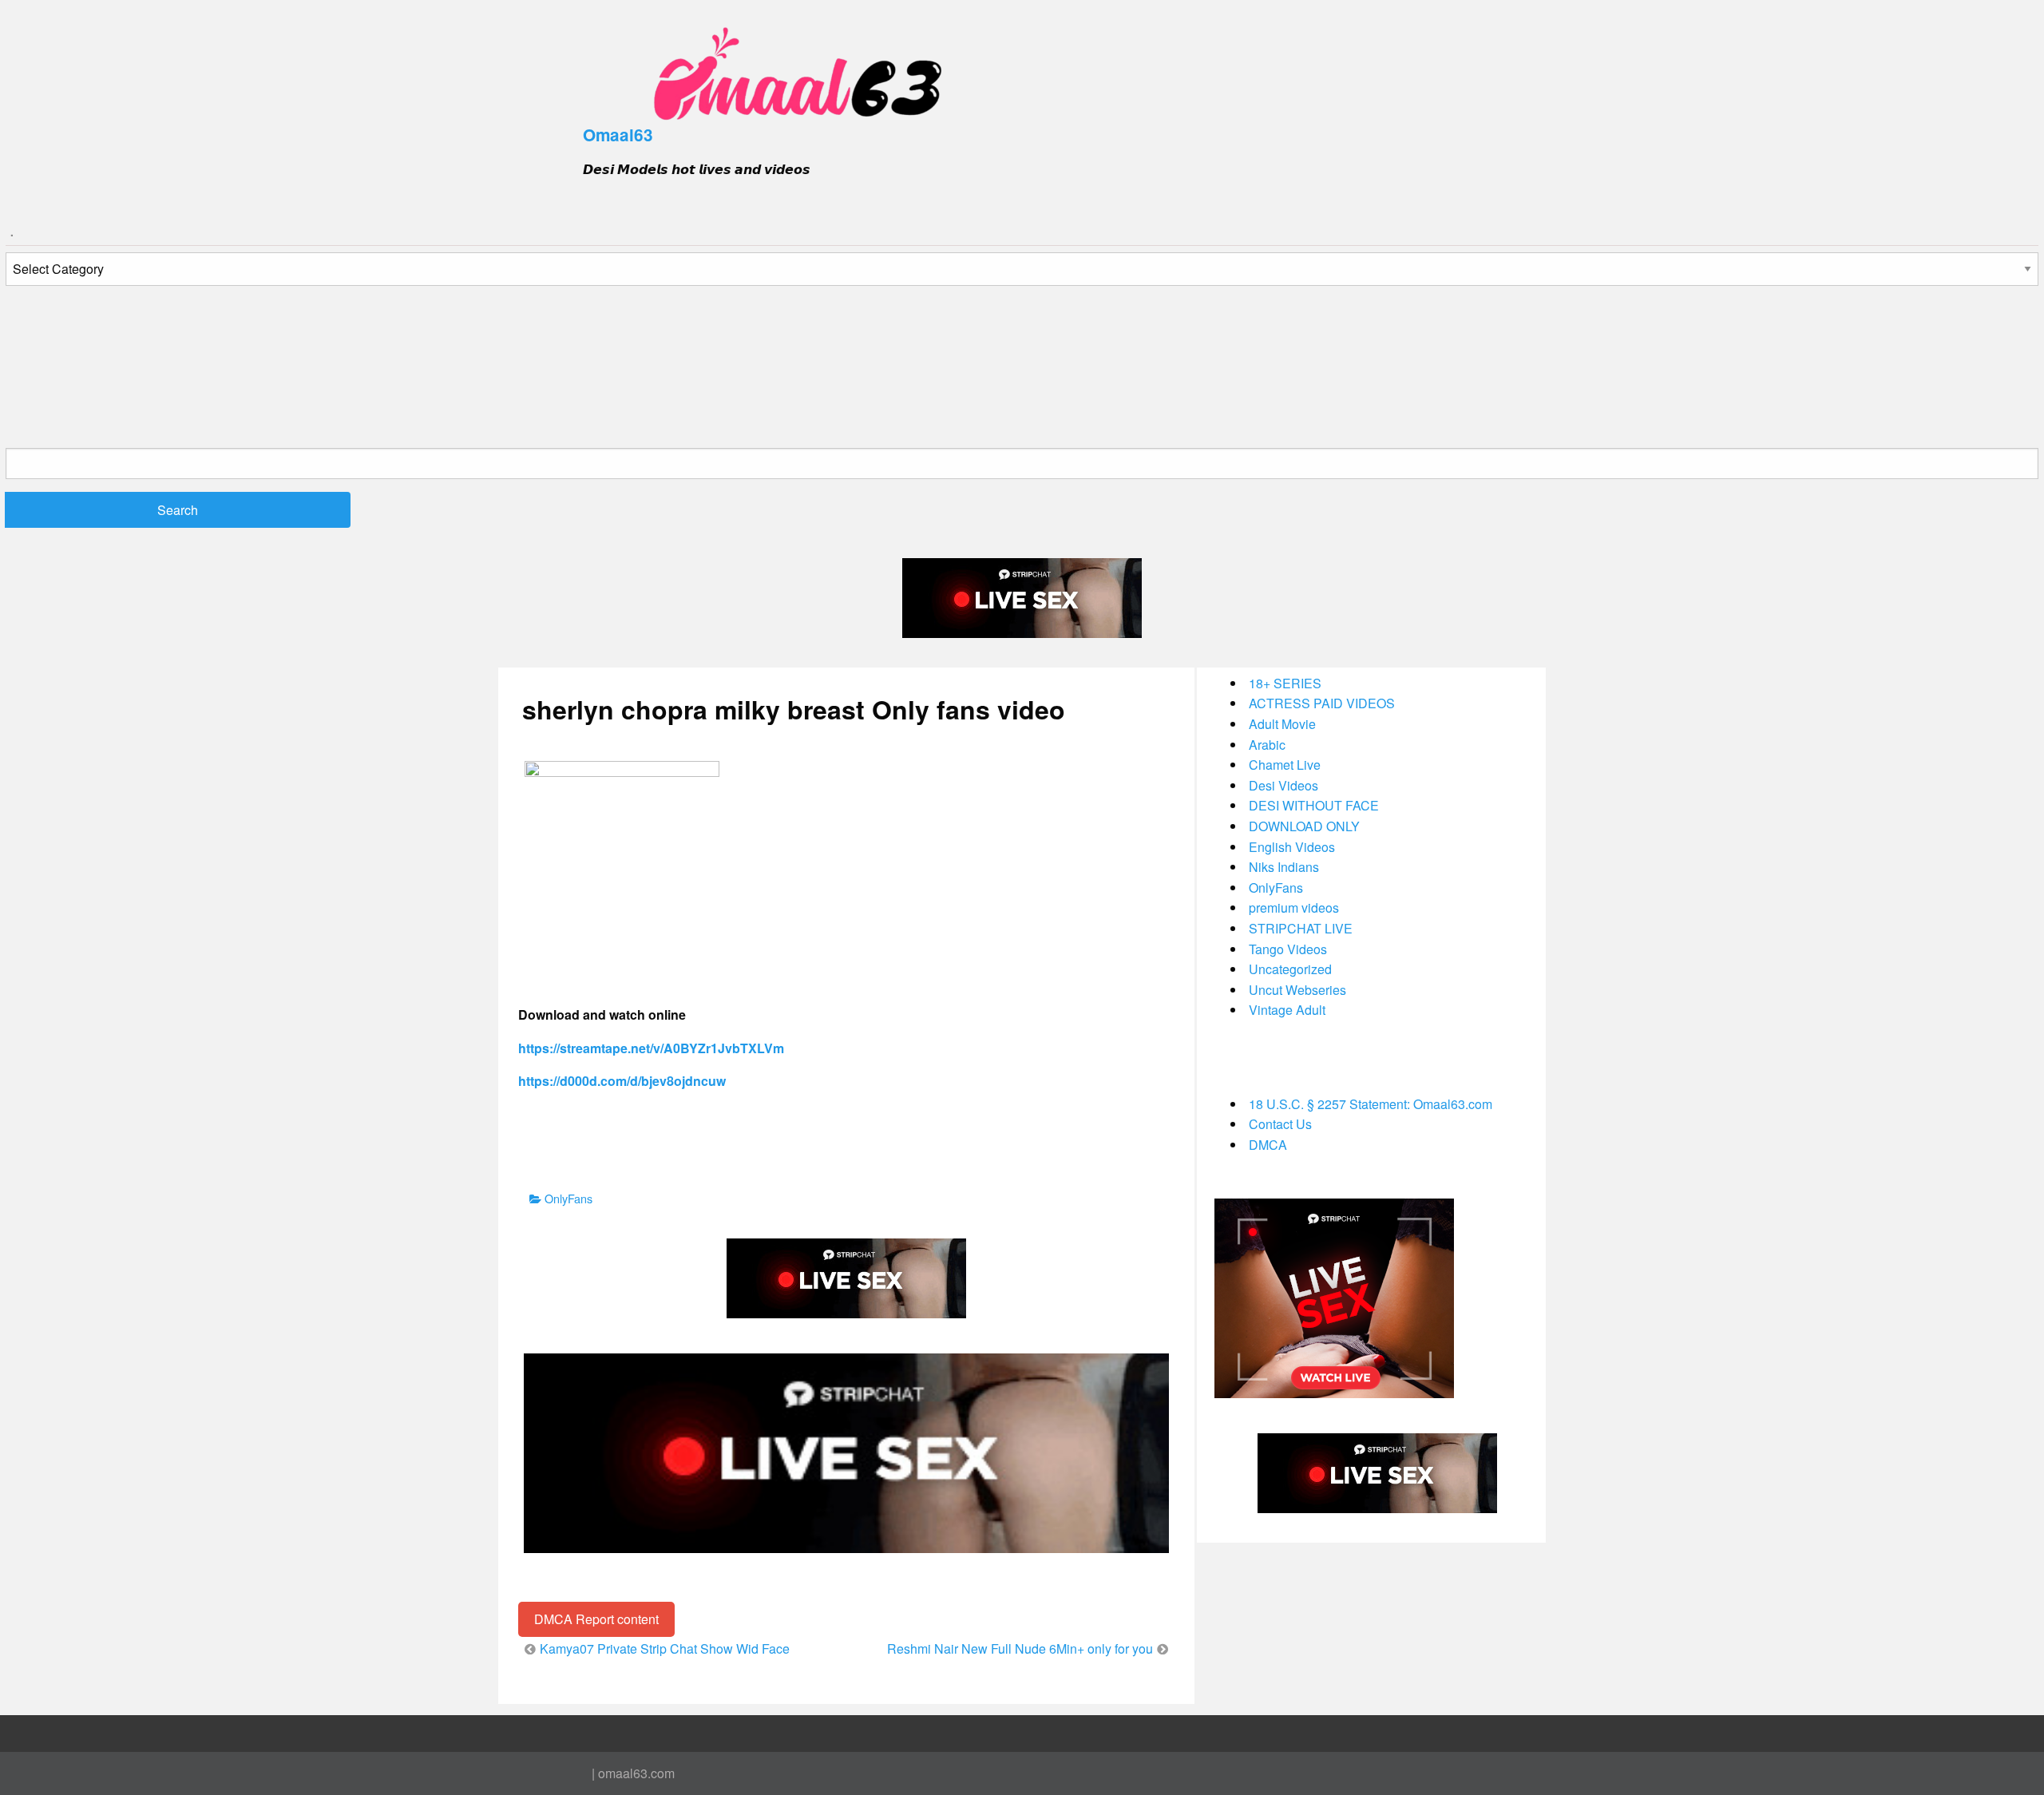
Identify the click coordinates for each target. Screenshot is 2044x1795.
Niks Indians (1284, 867)
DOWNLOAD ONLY (1304, 826)
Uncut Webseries (1297, 990)
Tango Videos (1288, 949)
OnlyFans (568, 1198)
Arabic (1267, 745)
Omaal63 (618, 135)
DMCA (1268, 1145)
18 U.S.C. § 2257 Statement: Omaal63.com (1371, 1104)
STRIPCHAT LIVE (1301, 928)
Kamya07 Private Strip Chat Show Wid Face (665, 1648)
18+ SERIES (1285, 683)
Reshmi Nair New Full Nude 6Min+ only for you (1020, 1648)
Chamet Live (1285, 765)
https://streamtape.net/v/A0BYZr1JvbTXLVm (651, 1048)
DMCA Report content (596, 1619)
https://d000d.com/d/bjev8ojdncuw (622, 1081)
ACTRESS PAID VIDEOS (1322, 703)
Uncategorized (1290, 969)
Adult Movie (1282, 724)
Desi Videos (1283, 785)
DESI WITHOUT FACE (1314, 805)
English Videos (1292, 847)
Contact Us (1280, 1124)
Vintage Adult (1287, 1010)
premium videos (1294, 907)
